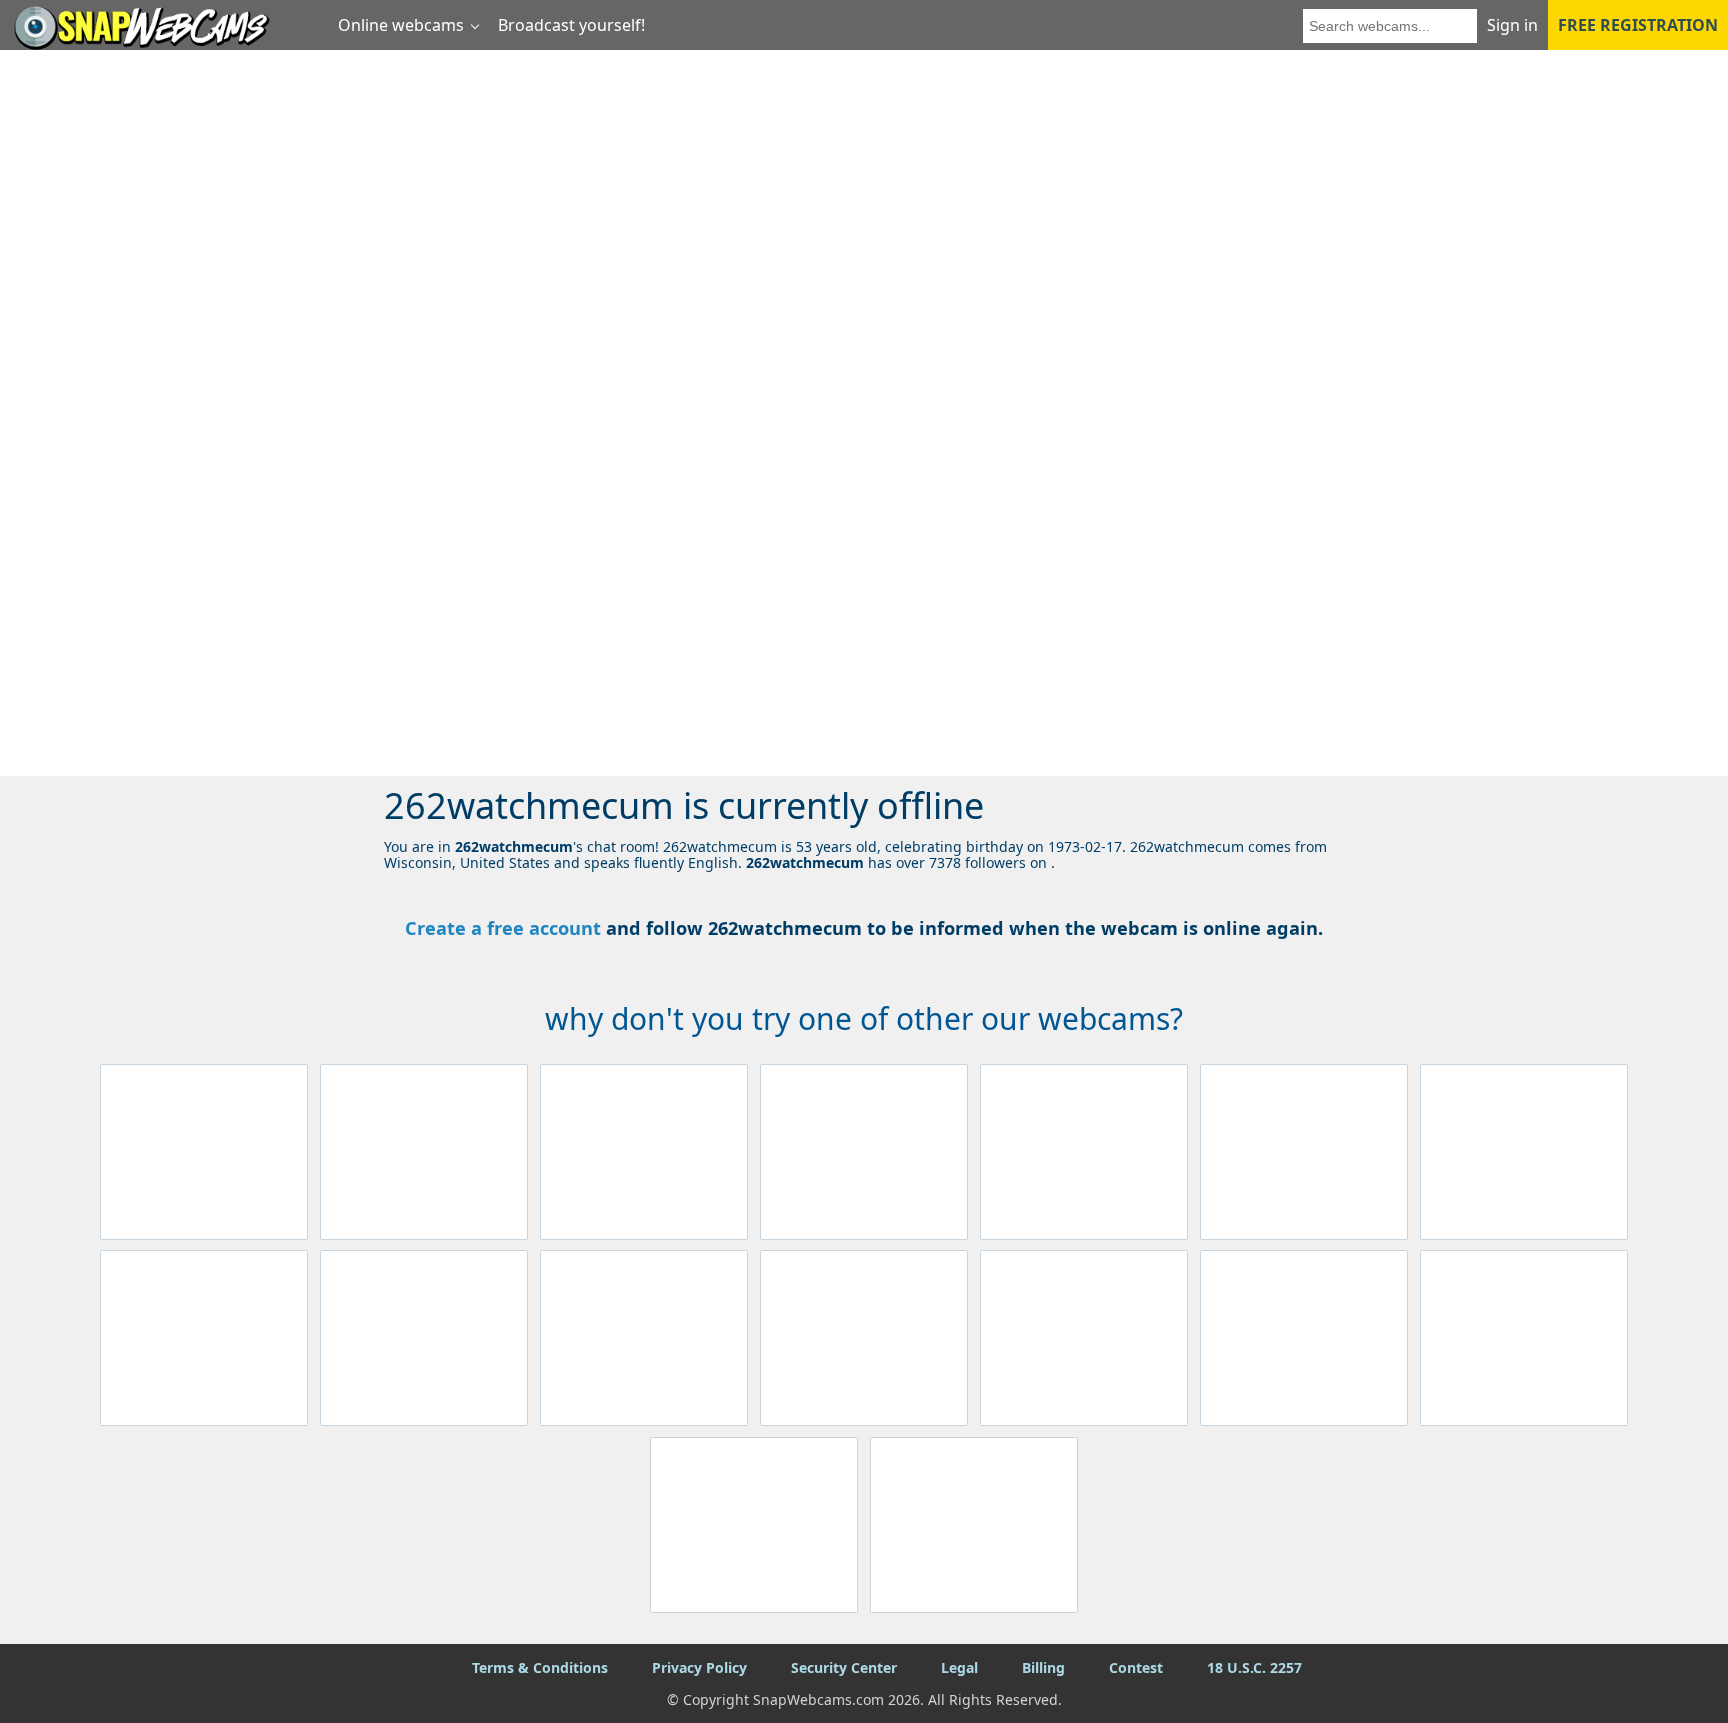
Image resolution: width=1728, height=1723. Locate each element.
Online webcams (401, 25)
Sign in (1512, 25)
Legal (959, 1667)
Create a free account (503, 928)
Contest (1136, 1667)
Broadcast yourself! (571, 25)
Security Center (844, 1667)
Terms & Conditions (540, 1667)
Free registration (1638, 25)
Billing (1043, 1667)
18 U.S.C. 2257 (1254, 1667)
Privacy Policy (699, 1667)
